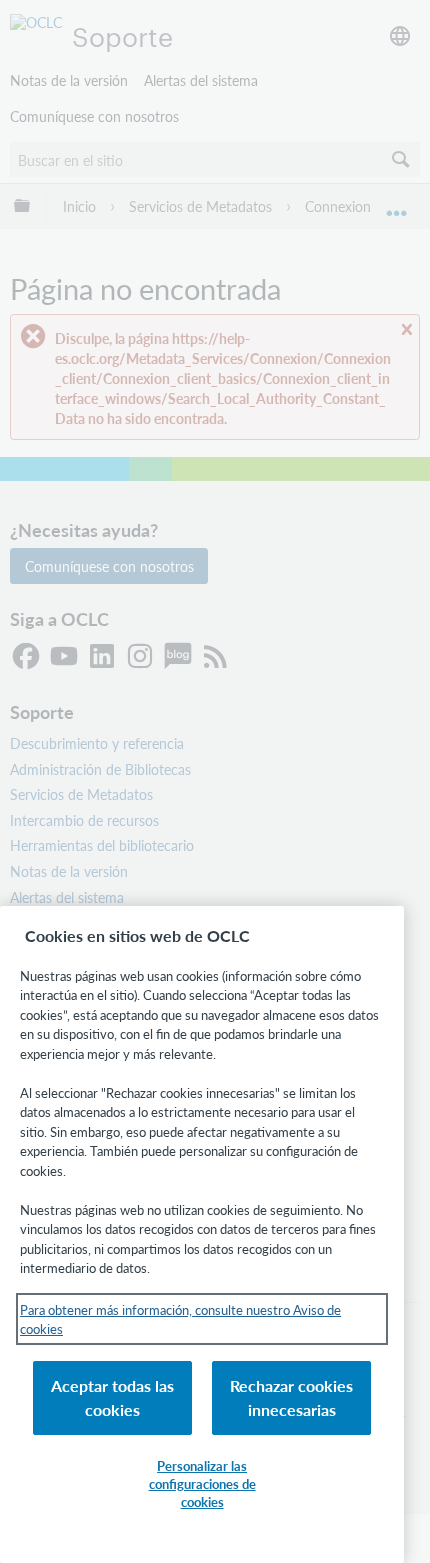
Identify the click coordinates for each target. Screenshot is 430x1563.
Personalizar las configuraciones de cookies (202, 1483)
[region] (202, 1234)
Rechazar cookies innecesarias (291, 1397)
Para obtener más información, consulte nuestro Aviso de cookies (180, 1319)
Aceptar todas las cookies (112, 1397)
